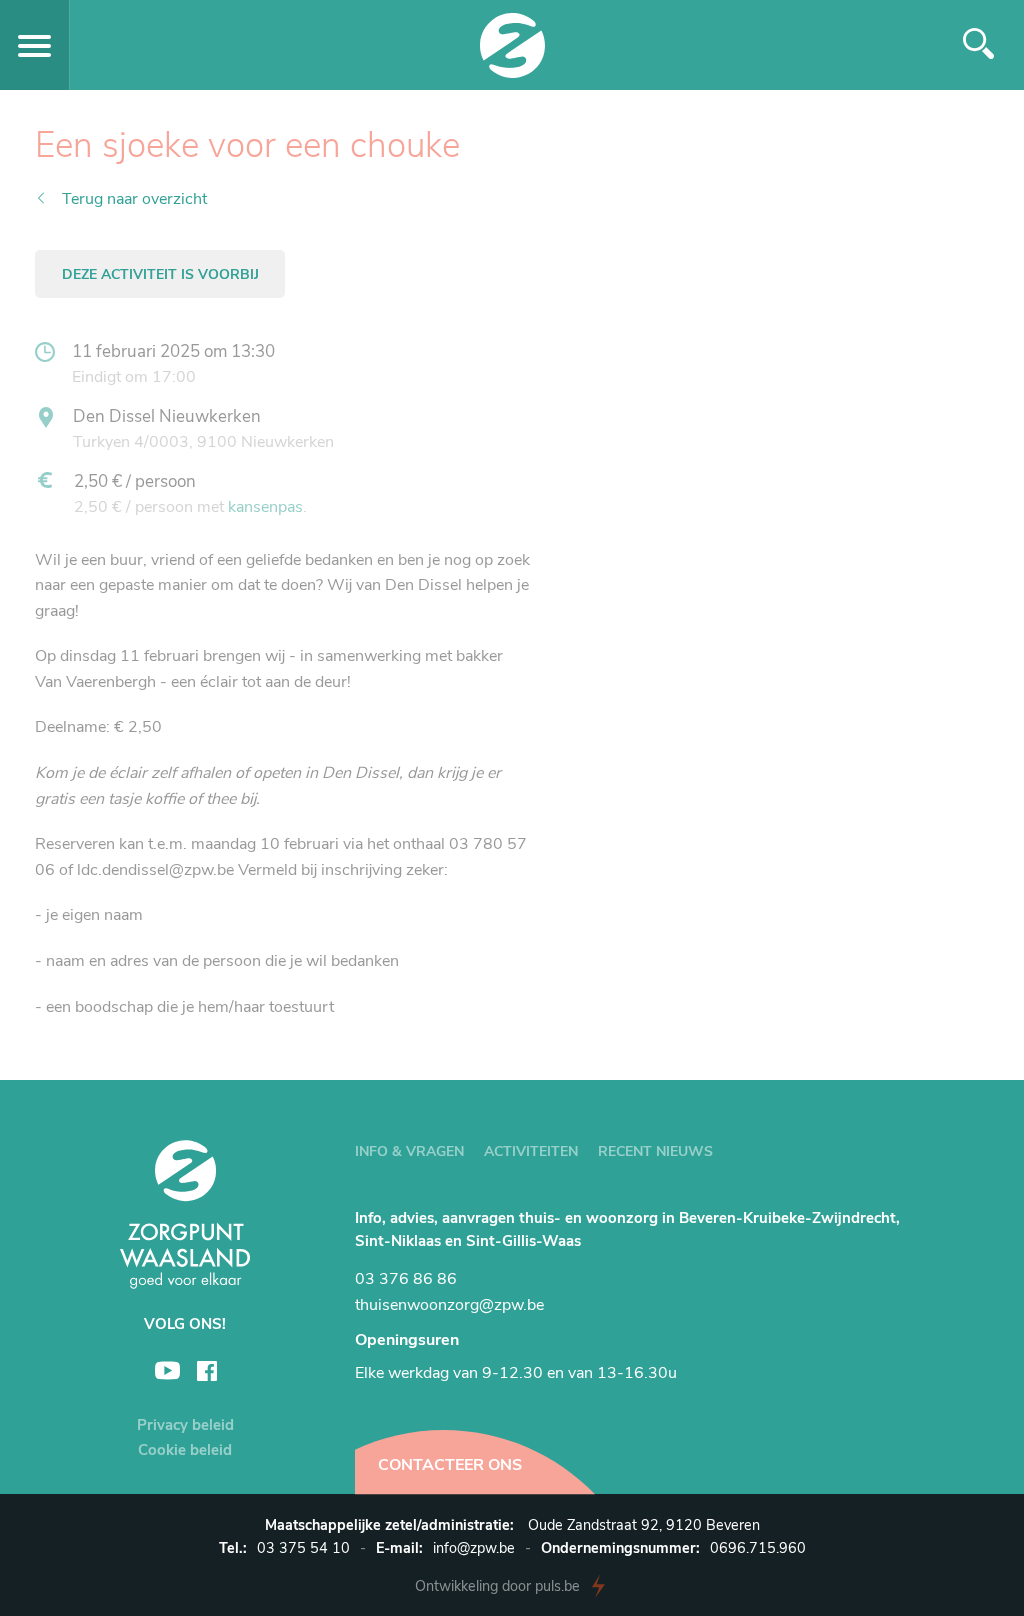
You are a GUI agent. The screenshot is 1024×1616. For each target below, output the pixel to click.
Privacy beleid (185, 1425)
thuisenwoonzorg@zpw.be (449, 1305)
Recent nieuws (655, 1151)
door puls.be (497, 1586)
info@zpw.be (474, 1548)
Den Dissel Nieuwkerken (167, 416)
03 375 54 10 (303, 1548)
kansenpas (265, 507)
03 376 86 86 (406, 1279)
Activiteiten (531, 1151)
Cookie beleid (185, 1450)
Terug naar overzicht (134, 199)
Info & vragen (409, 1151)
